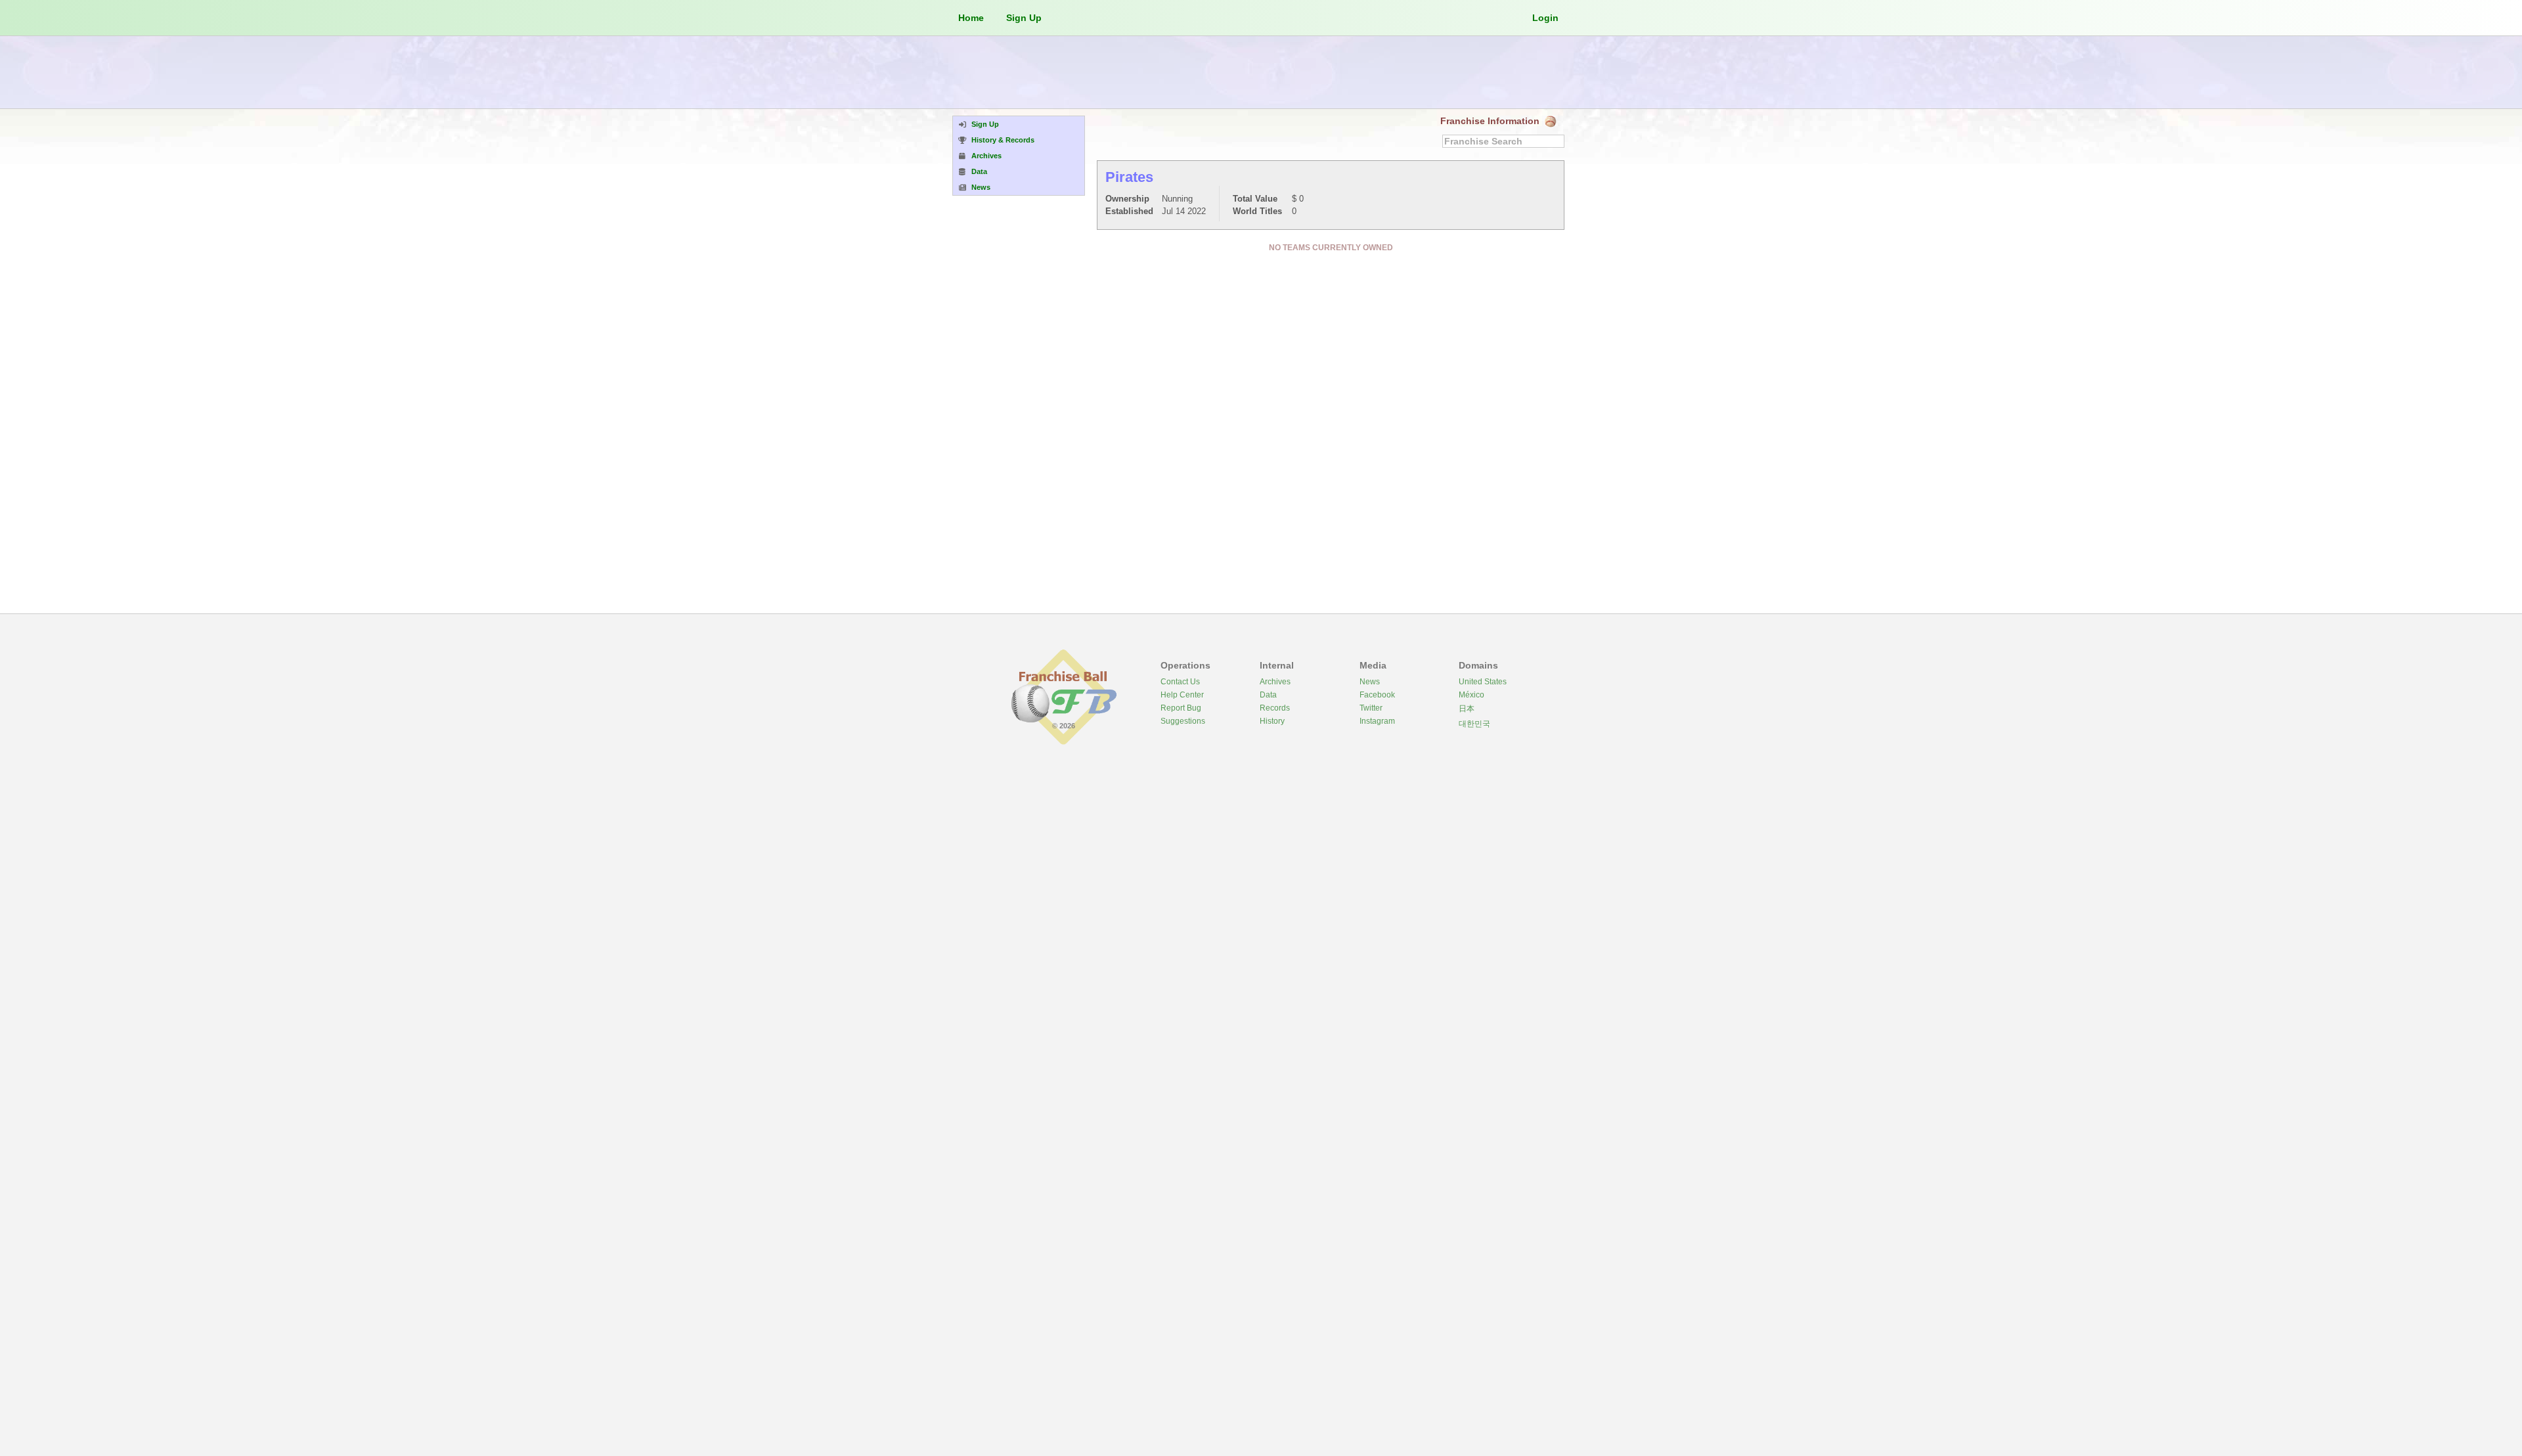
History (1272, 721)
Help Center (1182, 695)
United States (1483, 682)
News (1370, 682)
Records (1275, 708)
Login (1545, 18)
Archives (1275, 682)
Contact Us (1180, 682)
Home (971, 18)
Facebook (1377, 695)
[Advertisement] (1261, 72)
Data (1268, 695)
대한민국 (1474, 724)
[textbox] (1503, 141)
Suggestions (1183, 721)
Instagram (1377, 721)
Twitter (1371, 708)
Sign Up (1024, 18)
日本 (1467, 709)
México (1471, 695)
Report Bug (1181, 708)
